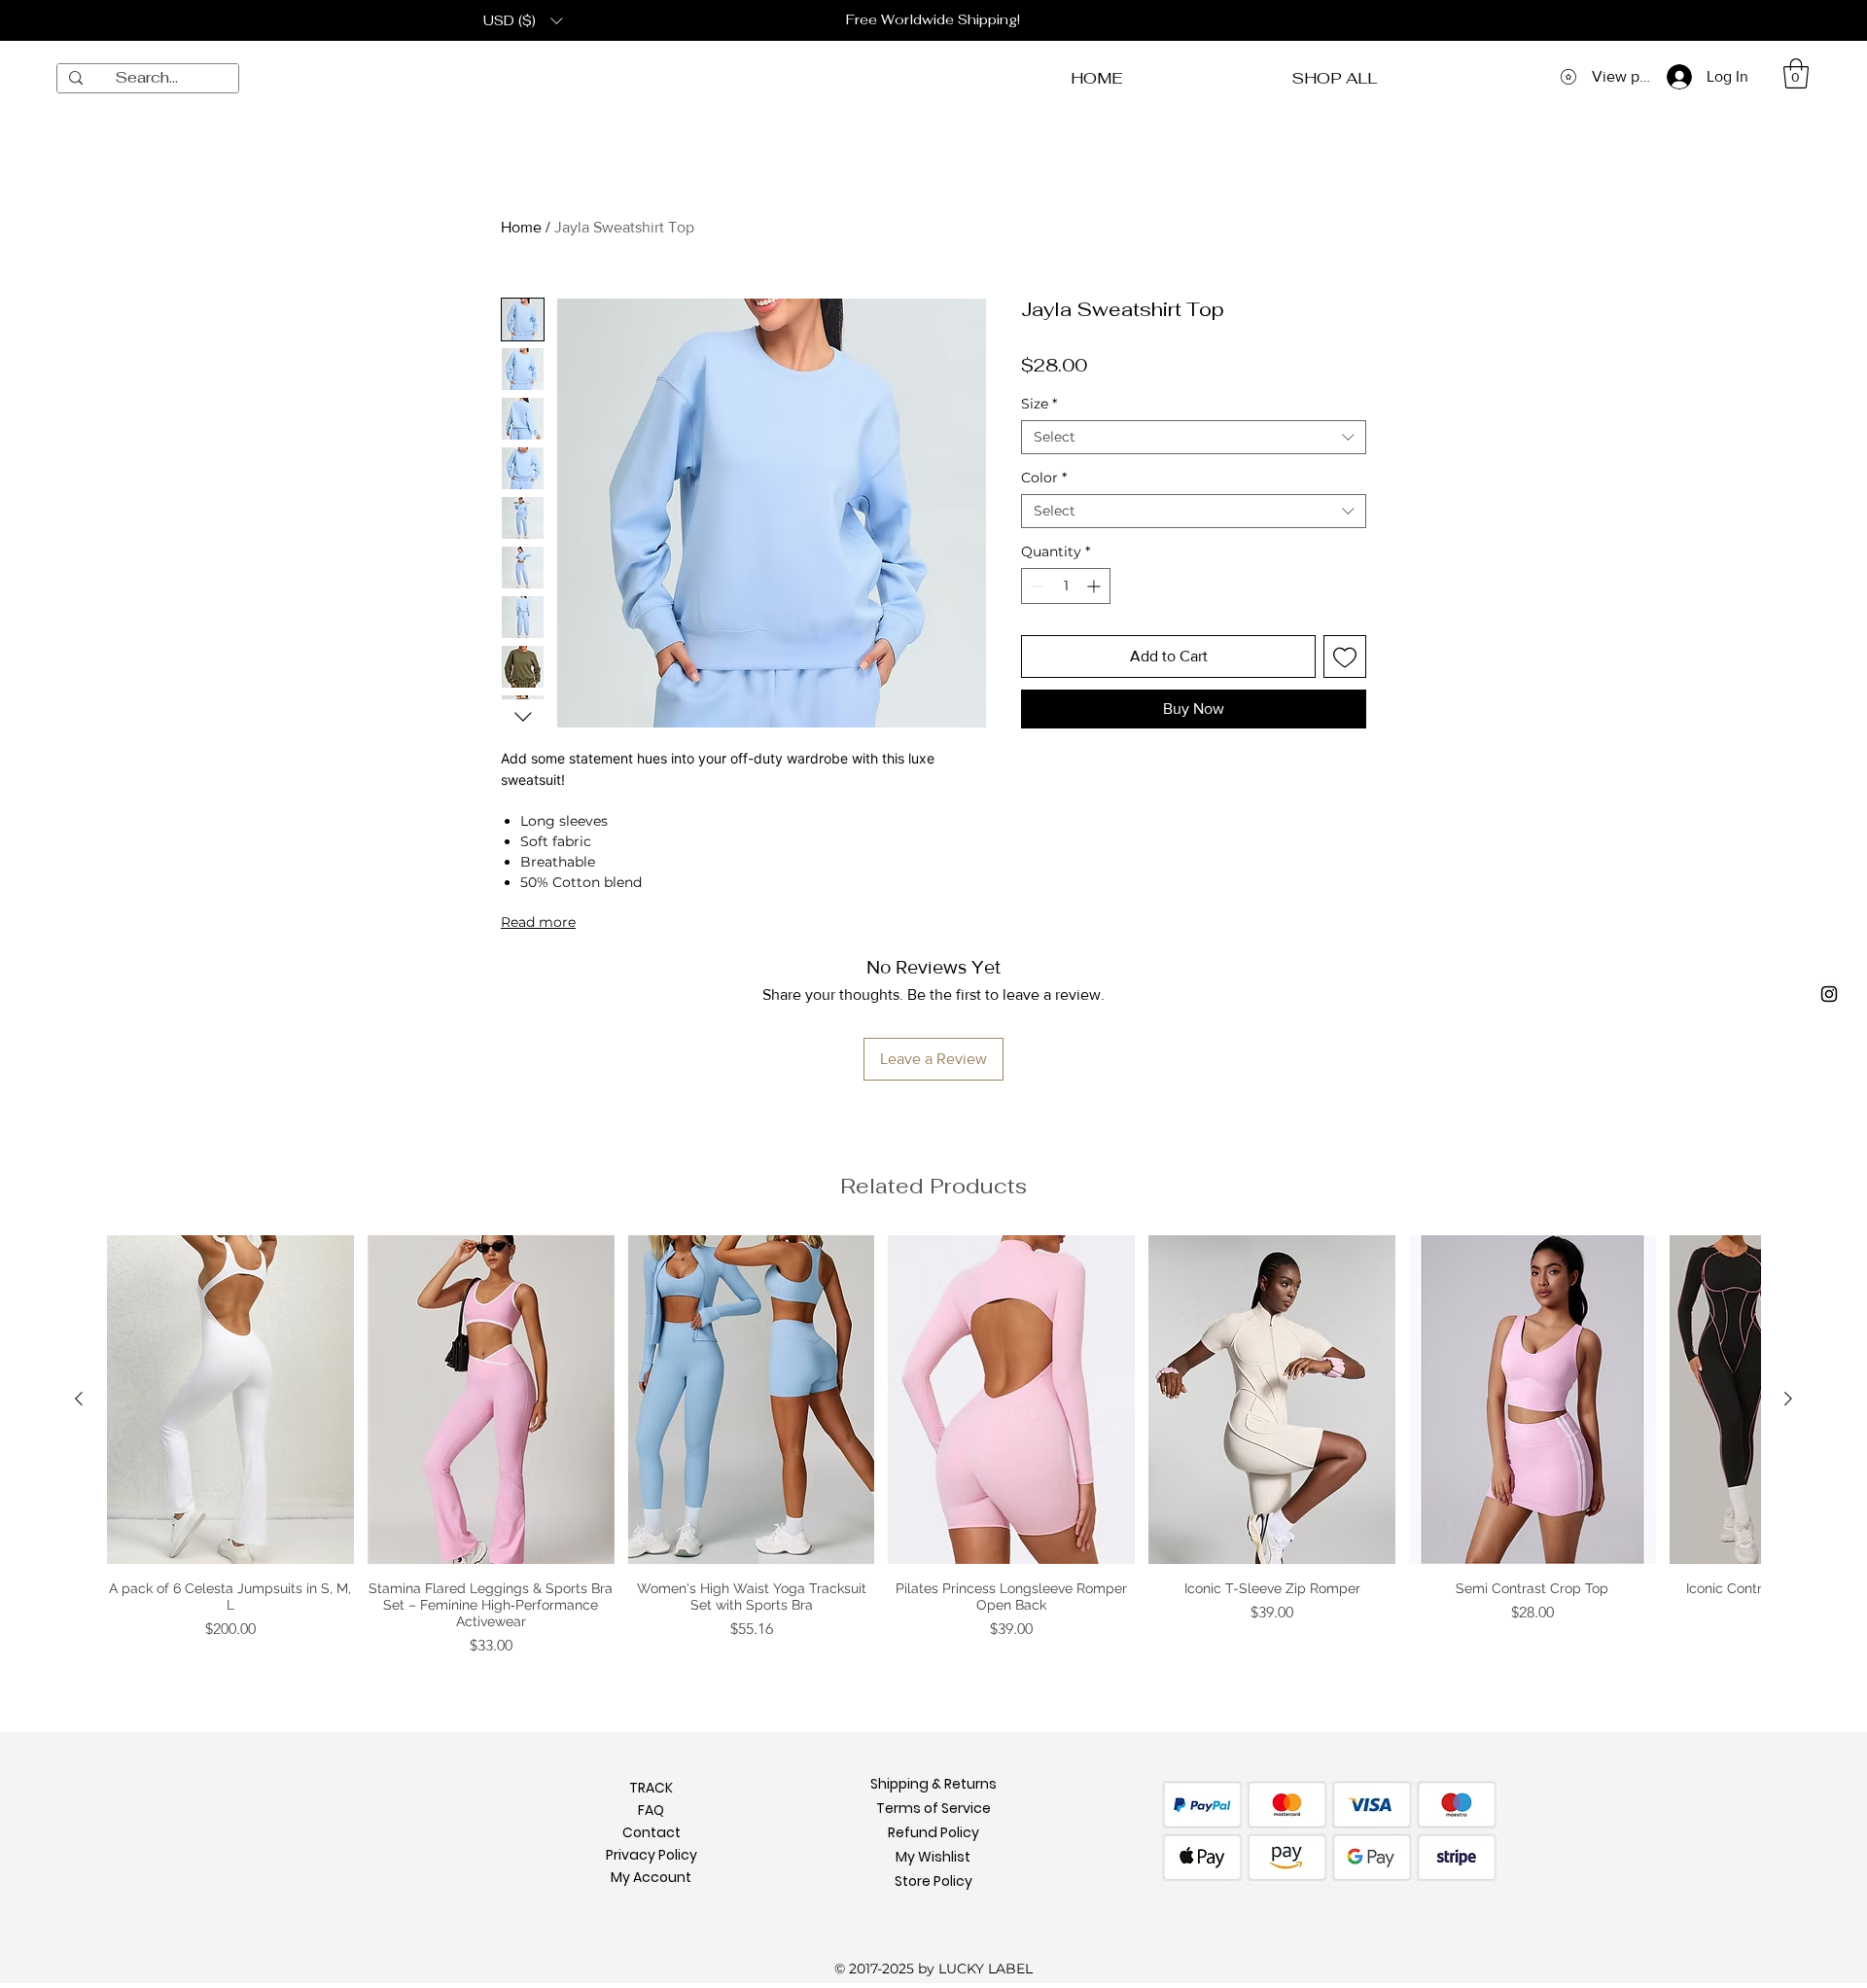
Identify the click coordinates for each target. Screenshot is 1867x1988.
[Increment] (1095, 586)
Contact (652, 1799)
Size (1039, 404)
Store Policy (933, 1848)
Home (521, 227)
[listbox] (523, 20)
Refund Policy (933, 1799)
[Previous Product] (79, 1399)
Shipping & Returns (933, 1751)
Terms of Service (933, 1775)
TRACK (651, 1755)
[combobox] (1194, 437)
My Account (651, 1844)
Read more (538, 922)
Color (1044, 478)
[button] (523, 20)
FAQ (651, 1777)
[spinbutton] (1066, 586)
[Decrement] (1036, 586)
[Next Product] (1788, 1399)
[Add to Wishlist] (1345, 657)
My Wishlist (933, 1824)
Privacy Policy (652, 1822)
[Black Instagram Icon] (1829, 994)
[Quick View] (230, 1400)
